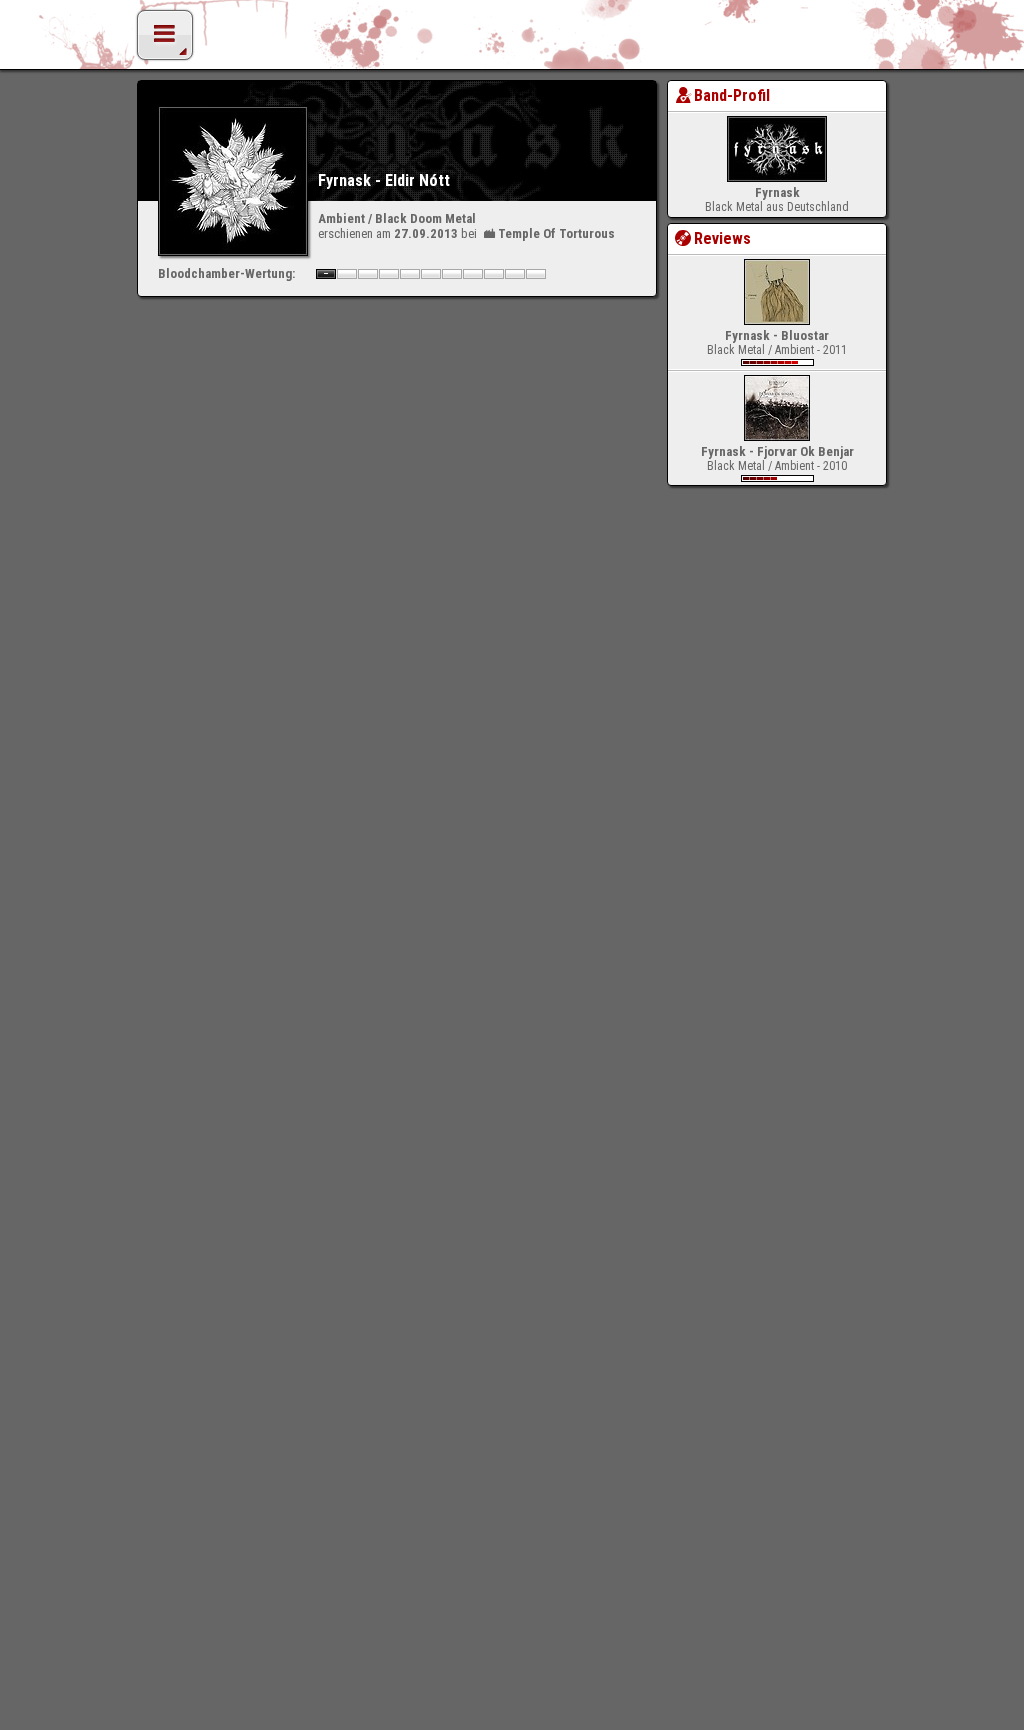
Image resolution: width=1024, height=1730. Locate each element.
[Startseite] (512, 40)
